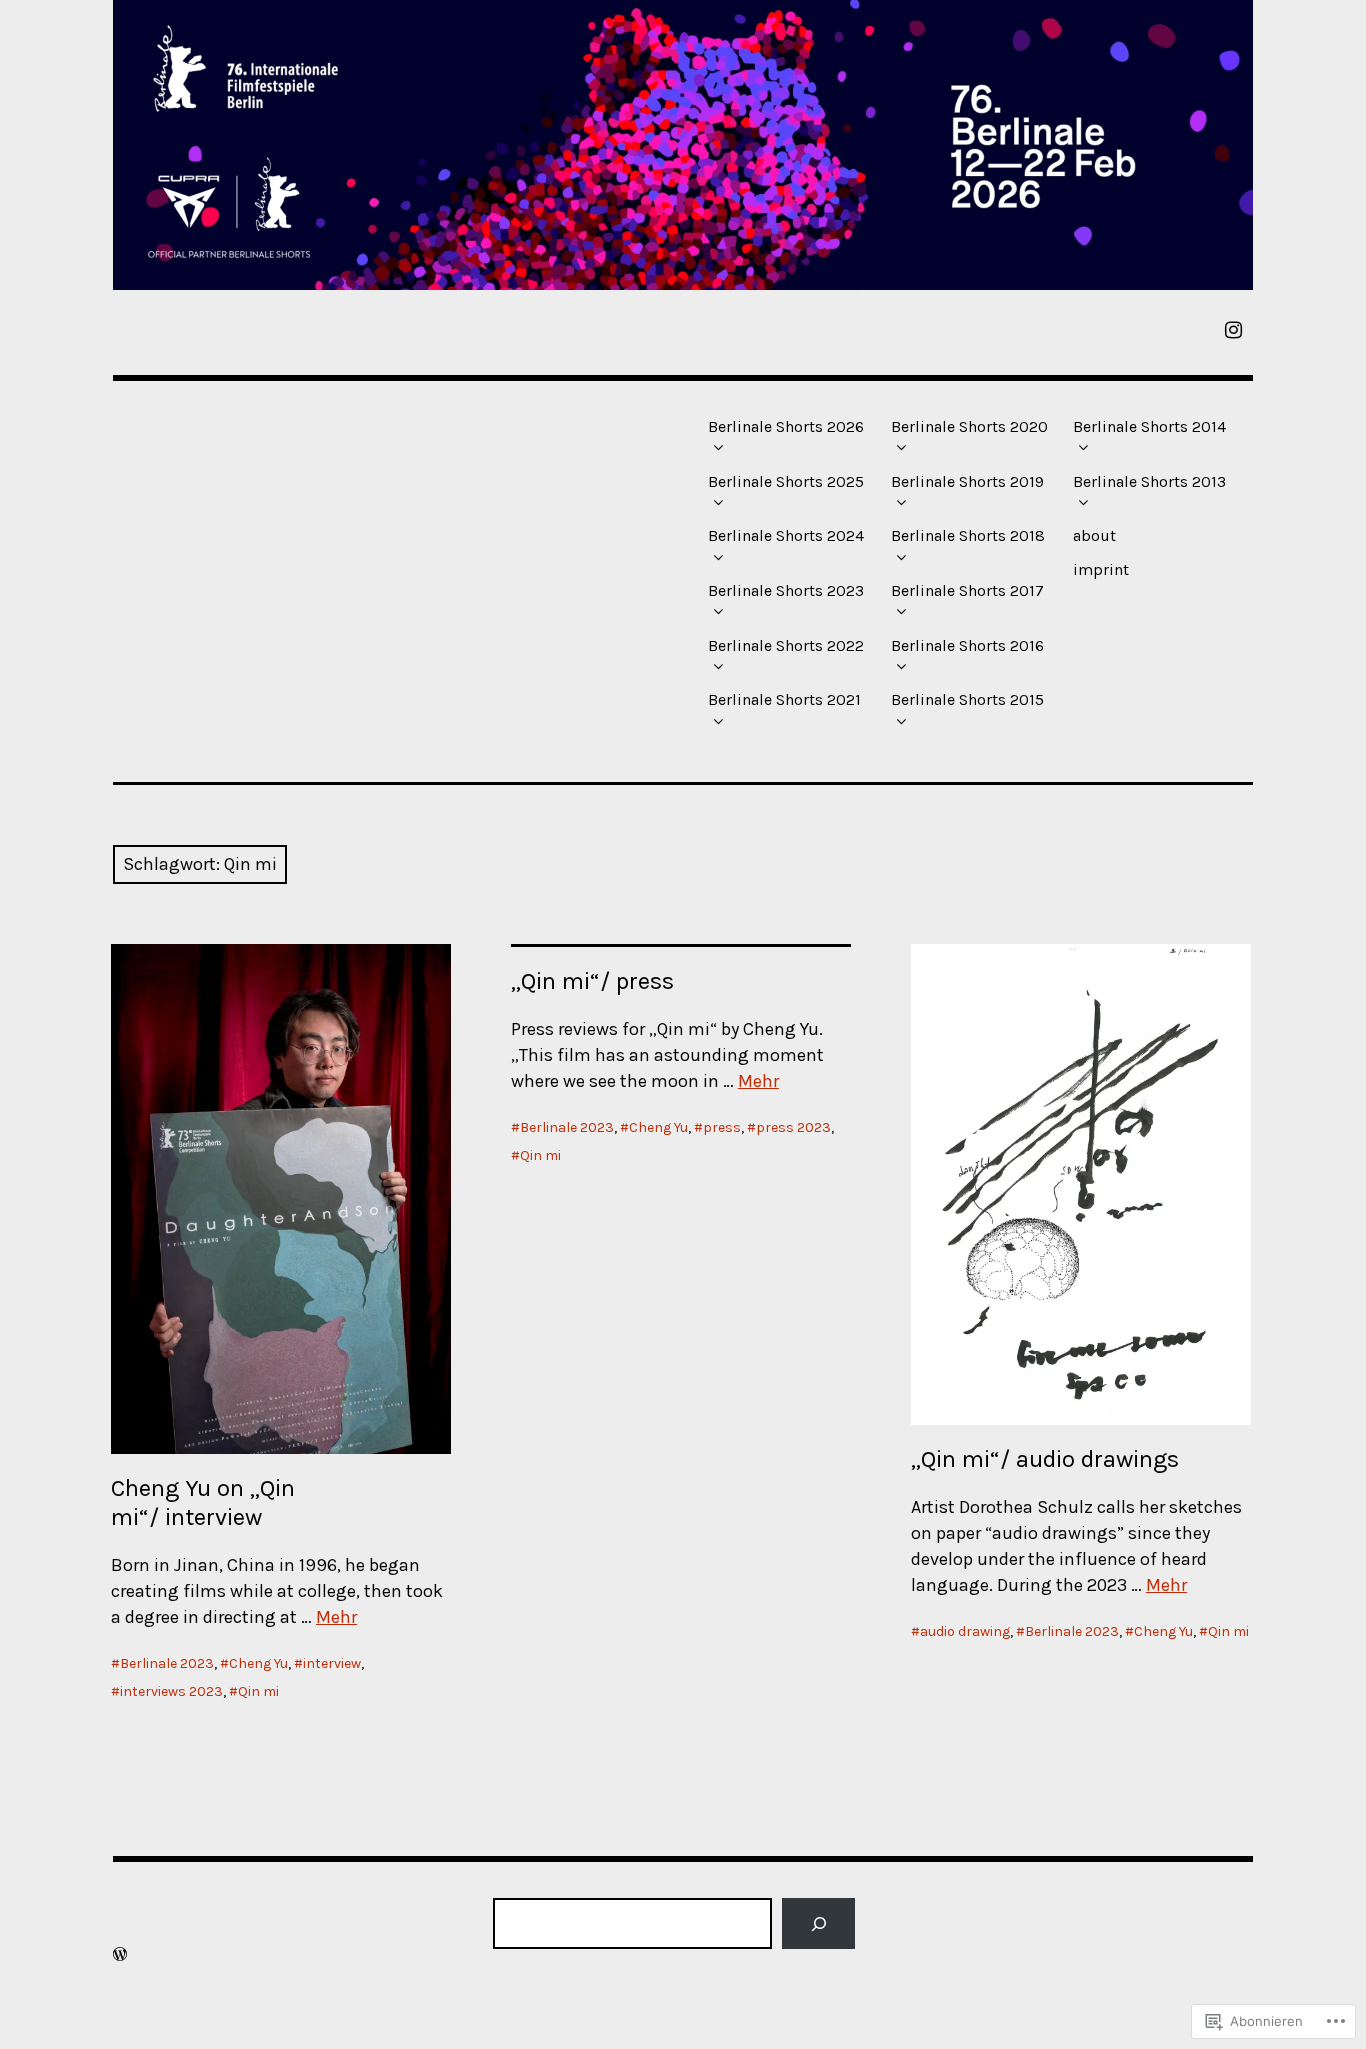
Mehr (336, 1617)
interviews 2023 (171, 1691)
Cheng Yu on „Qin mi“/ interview (203, 1502)
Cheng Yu (258, 1663)
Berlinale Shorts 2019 (967, 481)
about (1094, 535)
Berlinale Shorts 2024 (786, 535)
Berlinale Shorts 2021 (784, 699)
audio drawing (965, 1631)
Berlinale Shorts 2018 (968, 535)
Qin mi (258, 1691)
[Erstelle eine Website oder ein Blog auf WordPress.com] (120, 1954)
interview (332, 1663)
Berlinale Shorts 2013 (1149, 481)
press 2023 (793, 1127)
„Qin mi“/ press (592, 981)
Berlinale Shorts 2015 (967, 699)
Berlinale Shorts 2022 (786, 645)
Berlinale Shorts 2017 (967, 590)
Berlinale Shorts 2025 (786, 481)
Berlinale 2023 (167, 1663)
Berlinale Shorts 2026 (786, 426)
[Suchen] (818, 1923)
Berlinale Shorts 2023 (786, 590)
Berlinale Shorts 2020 (969, 426)
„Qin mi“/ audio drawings (1045, 1459)
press (722, 1127)
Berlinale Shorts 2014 (1149, 426)
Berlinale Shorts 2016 (967, 645)
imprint (1101, 569)
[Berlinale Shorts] (683, 145)
